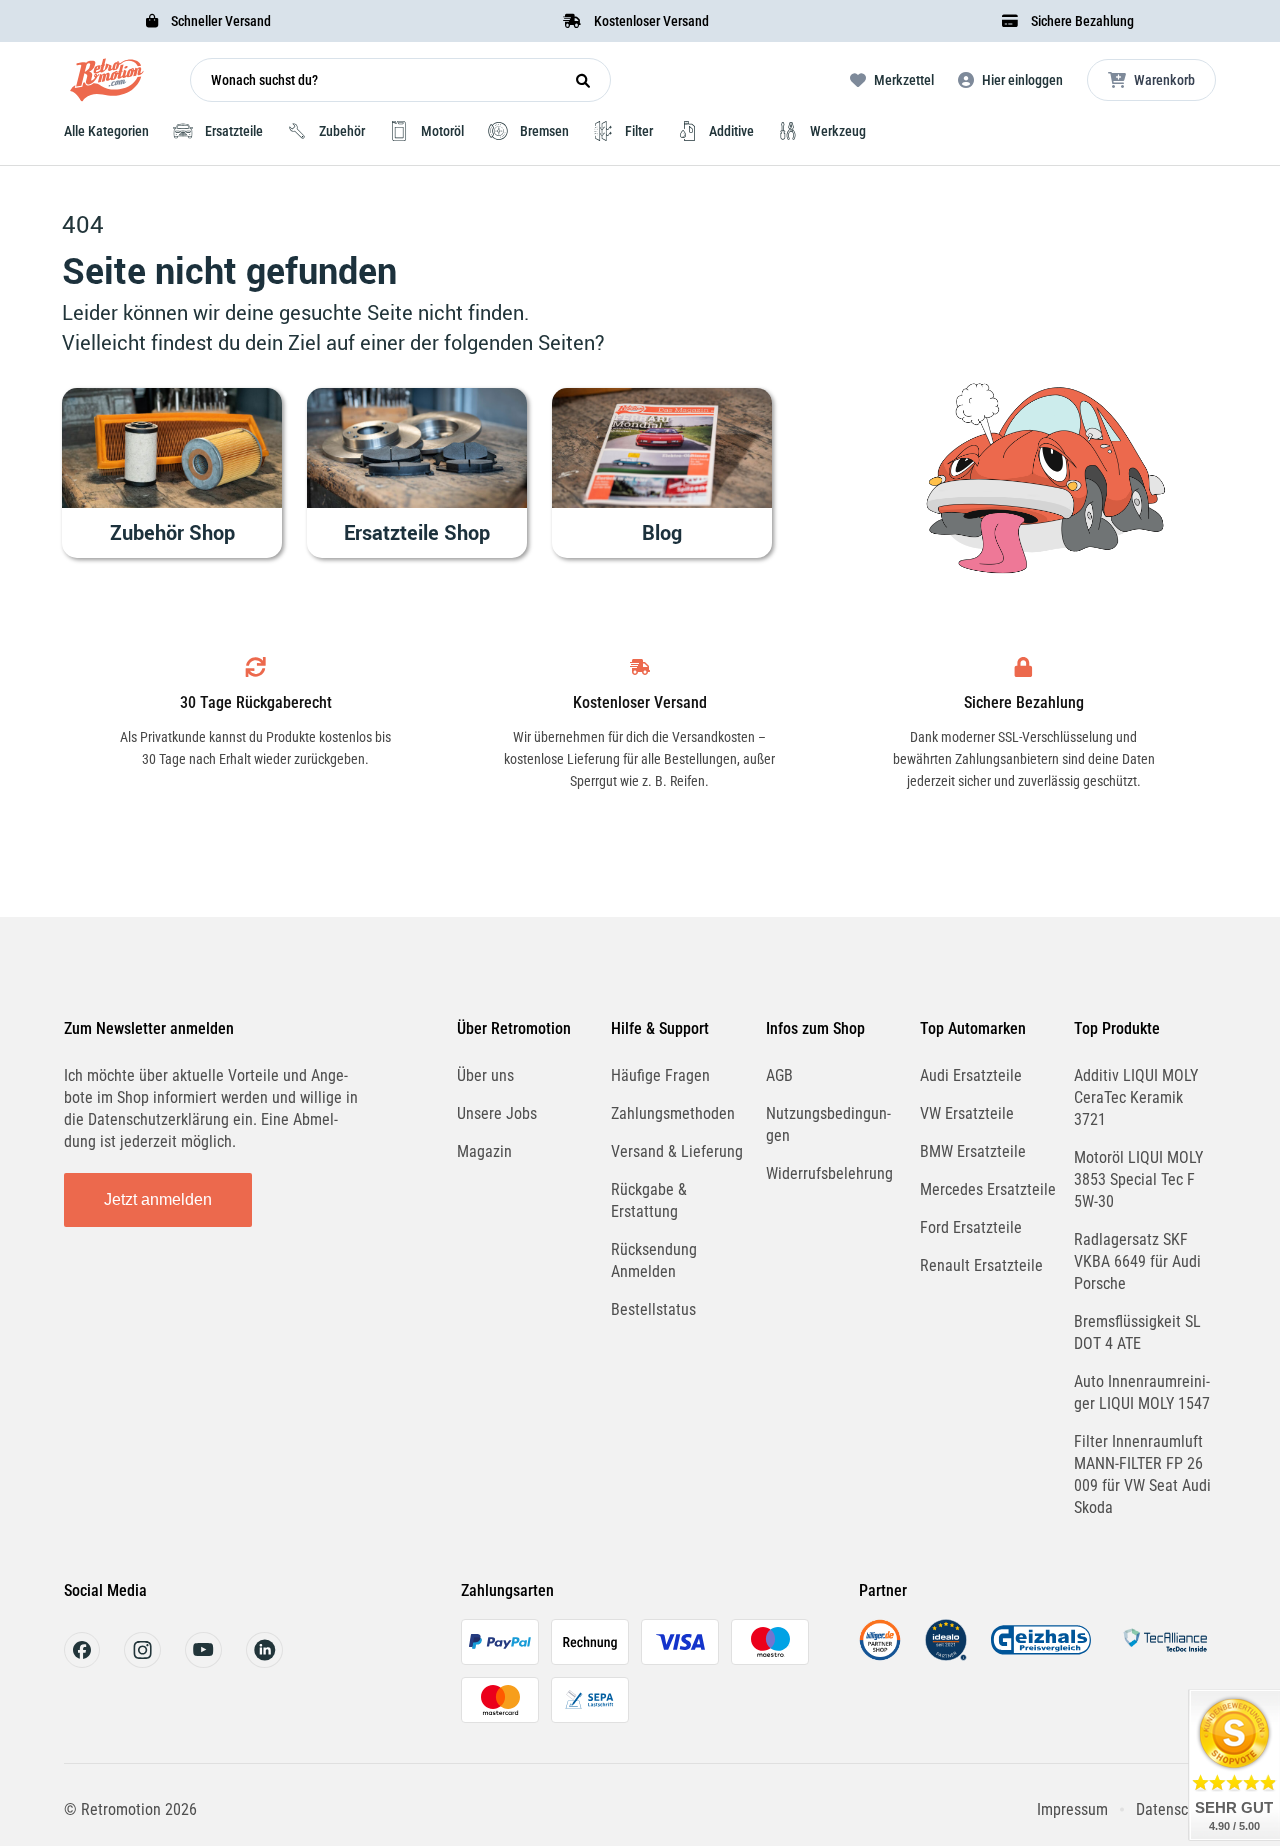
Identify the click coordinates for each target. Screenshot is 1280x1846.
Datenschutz (1176, 1809)
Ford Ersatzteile (971, 1227)
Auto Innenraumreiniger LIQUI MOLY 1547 (1142, 1392)
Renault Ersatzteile (981, 1265)
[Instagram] (142, 1662)
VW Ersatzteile (967, 1113)
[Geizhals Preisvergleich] (1041, 1655)
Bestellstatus (653, 1309)
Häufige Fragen (660, 1075)
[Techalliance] (1165, 1655)
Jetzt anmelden (158, 1199)
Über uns (485, 1075)
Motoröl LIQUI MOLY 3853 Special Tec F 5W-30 (1138, 1179)
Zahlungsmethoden (673, 1113)
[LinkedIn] (264, 1662)
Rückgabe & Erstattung (649, 1200)
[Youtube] (203, 1662)
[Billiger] (880, 1655)
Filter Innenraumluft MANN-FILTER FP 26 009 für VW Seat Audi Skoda (1142, 1474)
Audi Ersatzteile (971, 1075)
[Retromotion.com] (107, 84)
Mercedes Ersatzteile (988, 1189)
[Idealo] (946, 1655)
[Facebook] (82, 1662)
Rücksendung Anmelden (654, 1260)
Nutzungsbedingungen (828, 1124)
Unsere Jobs (497, 1113)
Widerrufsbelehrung (829, 1173)
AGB (779, 1075)
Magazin (484, 1151)
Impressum (1072, 1809)
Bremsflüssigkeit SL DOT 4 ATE (1137, 1332)
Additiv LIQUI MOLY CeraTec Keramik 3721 (1136, 1097)
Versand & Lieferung (677, 1151)
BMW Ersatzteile (973, 1151)
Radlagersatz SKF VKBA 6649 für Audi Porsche (1137, 1261)
